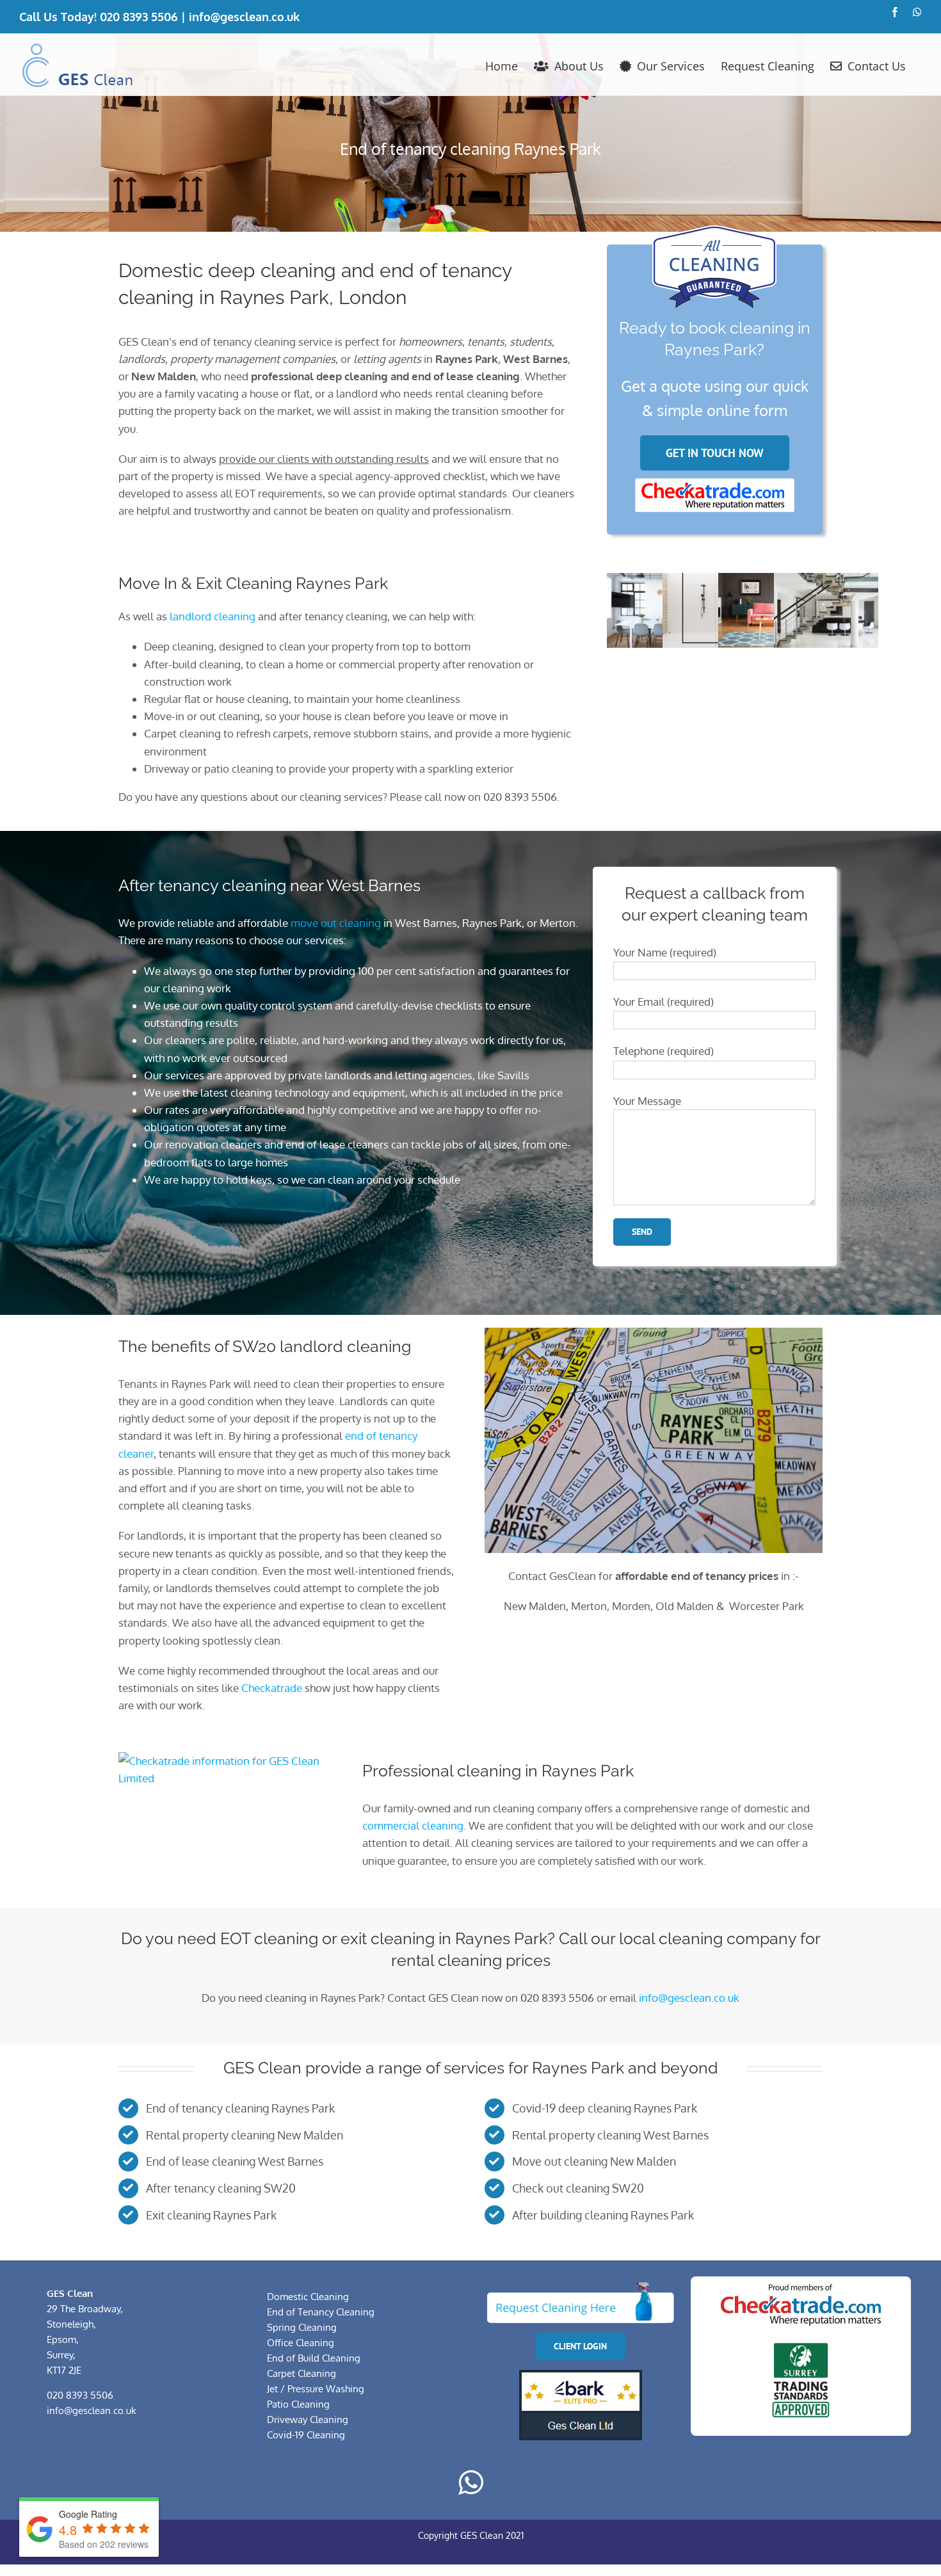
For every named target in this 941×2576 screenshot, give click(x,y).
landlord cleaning (213, 616)
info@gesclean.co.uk (244, 17)
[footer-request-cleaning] (580, 2287)
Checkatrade (272, 1688)
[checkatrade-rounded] (714, 484)
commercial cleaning (413, 1825)
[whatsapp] (471, 2483)
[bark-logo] (581, 2375)
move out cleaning (336, 923)
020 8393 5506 (139, 17)
